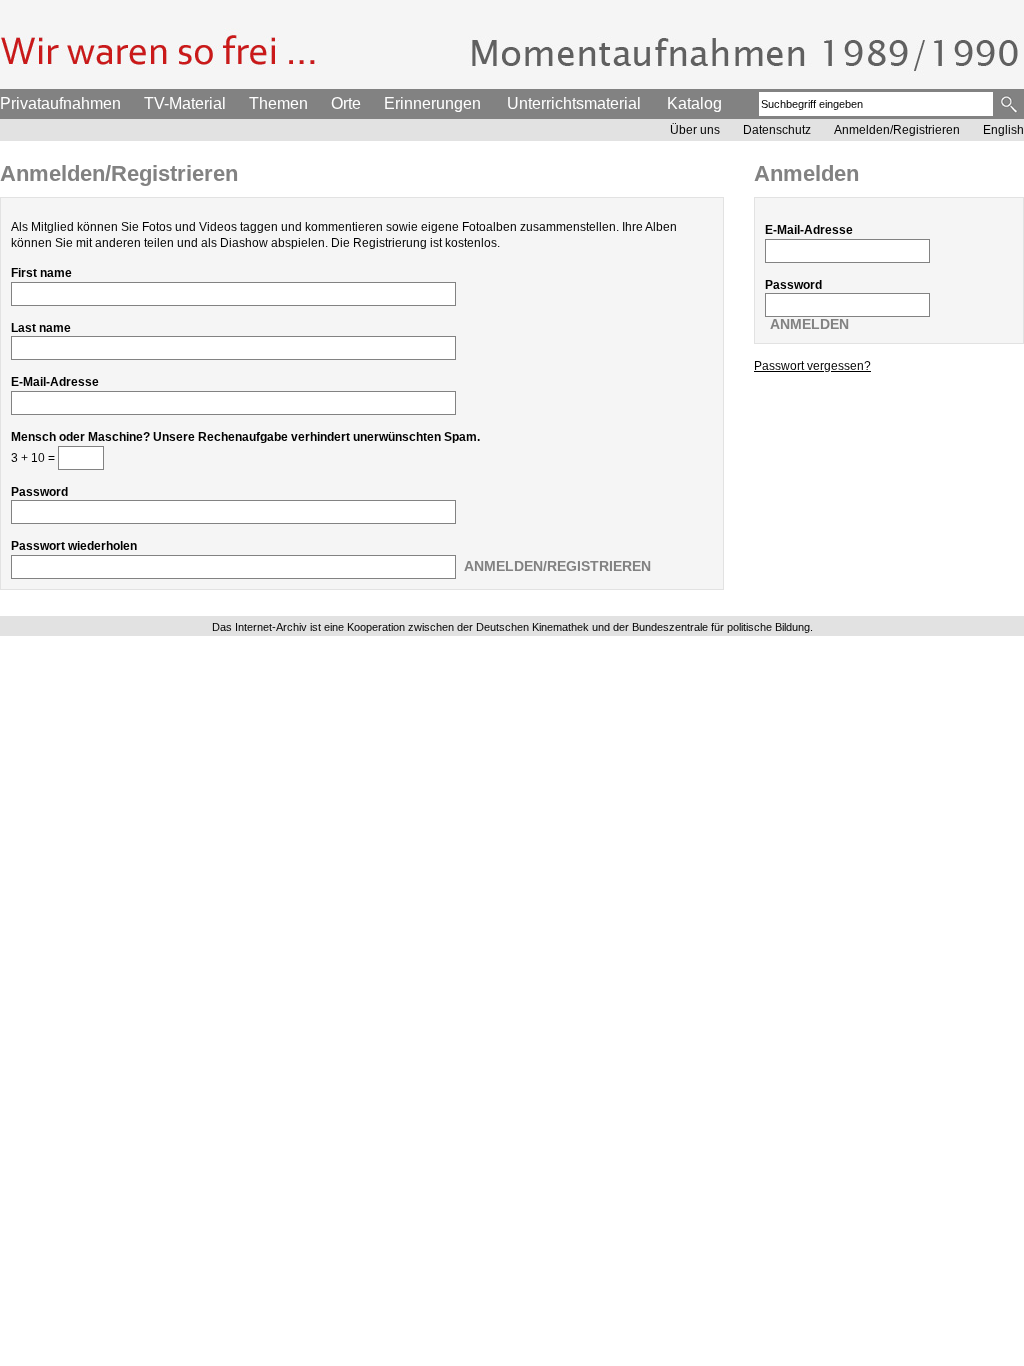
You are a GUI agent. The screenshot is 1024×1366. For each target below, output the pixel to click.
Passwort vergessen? (812, 366)
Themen (278, 103)
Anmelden (809, 324)
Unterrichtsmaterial (574, 103)
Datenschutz (777, 130)
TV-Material (185, 103)
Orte (346, 103)
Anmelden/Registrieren (897, 130)
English (1003, 130)
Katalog (694, 103)
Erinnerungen (432, 103)
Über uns (695, 130)
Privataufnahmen (60, 103)
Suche (1010, 104)
